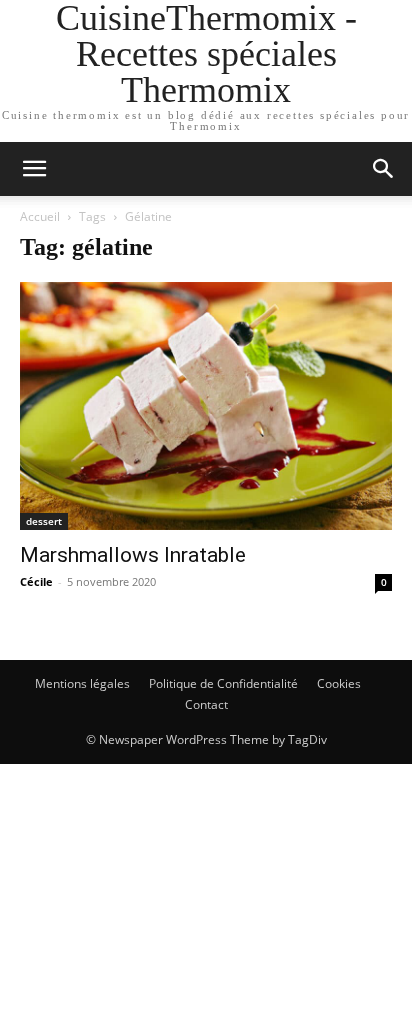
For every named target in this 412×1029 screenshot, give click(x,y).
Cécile (36, 581)
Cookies (339, 683)
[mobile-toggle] (34, 169)
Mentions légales (82, 683)
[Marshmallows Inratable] (206, 406)
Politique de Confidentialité (223, 683)
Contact (206, 704)
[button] (384, 169)
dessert (44, 521)
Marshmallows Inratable (133, 555)
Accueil (40, 216)
